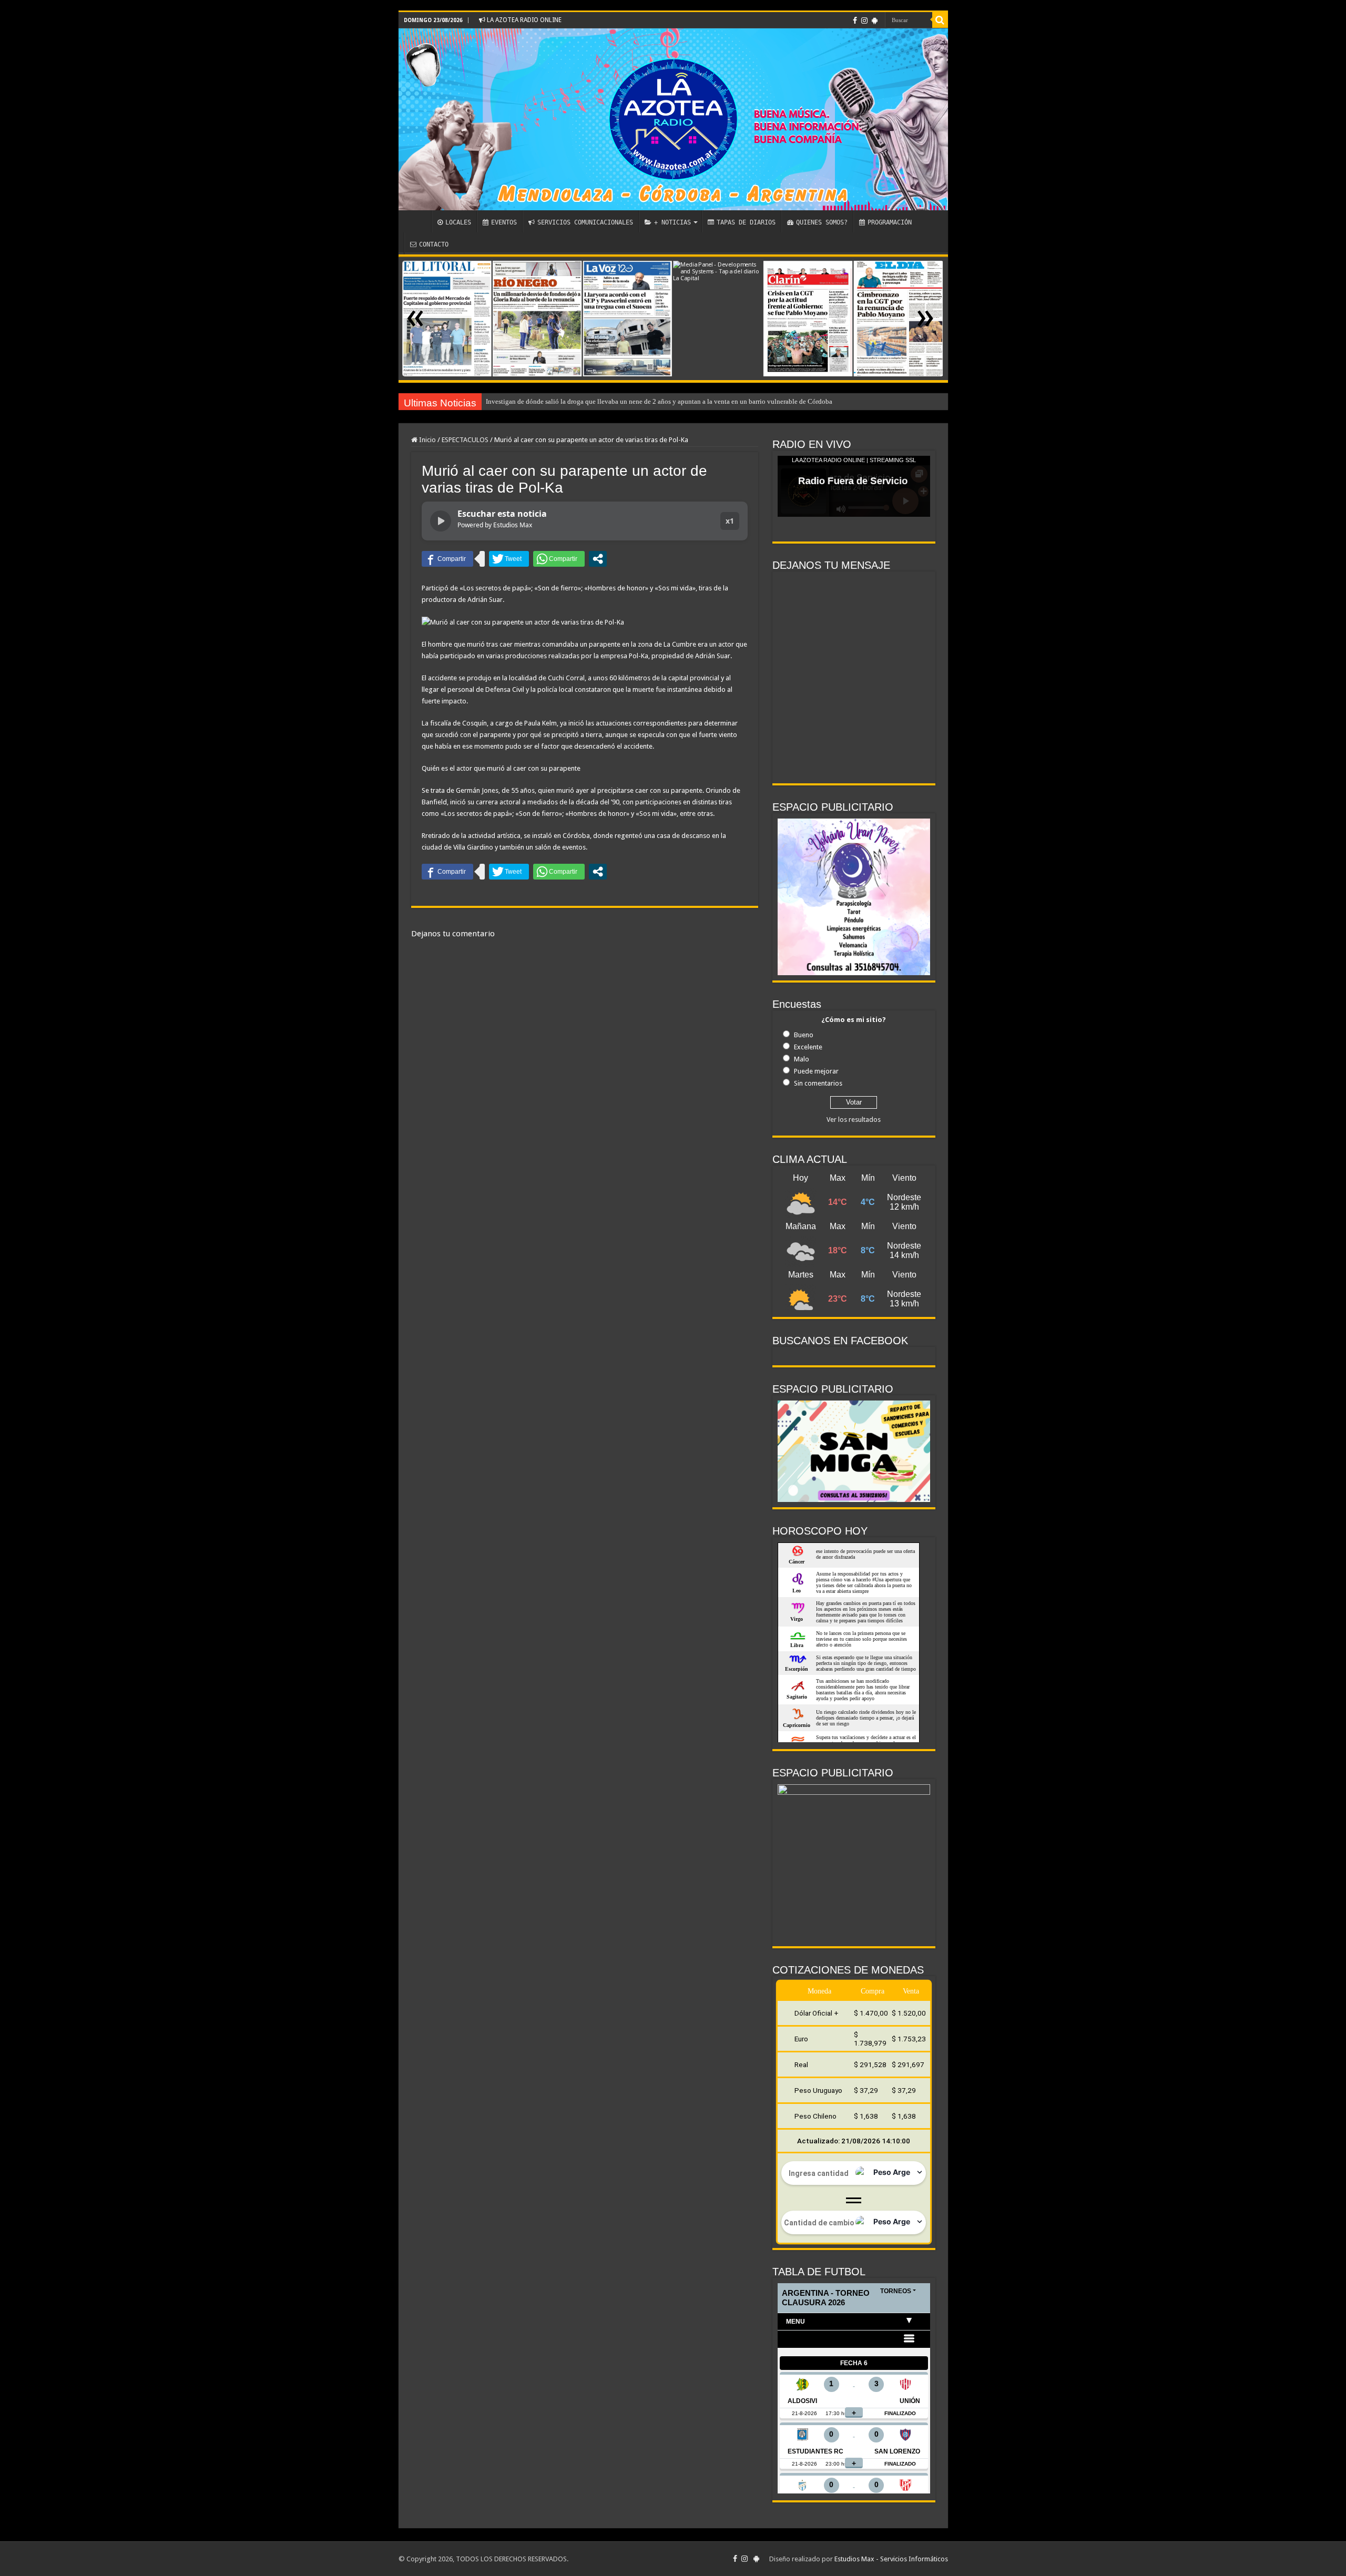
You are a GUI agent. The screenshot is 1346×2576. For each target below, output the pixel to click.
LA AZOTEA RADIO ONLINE (523, 20)
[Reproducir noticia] (441, 521)
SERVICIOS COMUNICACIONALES (585, 222)
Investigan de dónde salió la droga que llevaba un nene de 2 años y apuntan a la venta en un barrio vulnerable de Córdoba (659, 401)
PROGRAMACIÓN (890, 222)
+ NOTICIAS (672, 222)
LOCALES (458, 222)
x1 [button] (730, 521)
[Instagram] (864, 21)
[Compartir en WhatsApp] (559, 559)
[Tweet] (509, 559)
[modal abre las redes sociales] (598, 559)
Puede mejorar (816, 1071)
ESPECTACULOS (465, 440)
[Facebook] (855, 21)
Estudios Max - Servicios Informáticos (891, 2559)
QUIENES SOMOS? (822, 222)
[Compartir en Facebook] (447, 559)
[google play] (875, 21)
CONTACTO (434, 244)
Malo (802, 1059)
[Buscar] (940, 20)
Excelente (808, 1047)
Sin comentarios (818, 1083)
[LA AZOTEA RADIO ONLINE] (673, 119)
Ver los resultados (854, 1120)
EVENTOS (504, 222)
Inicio (427, 440)
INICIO (417, 221)
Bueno (804, 1035)
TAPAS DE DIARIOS (746, 222)
